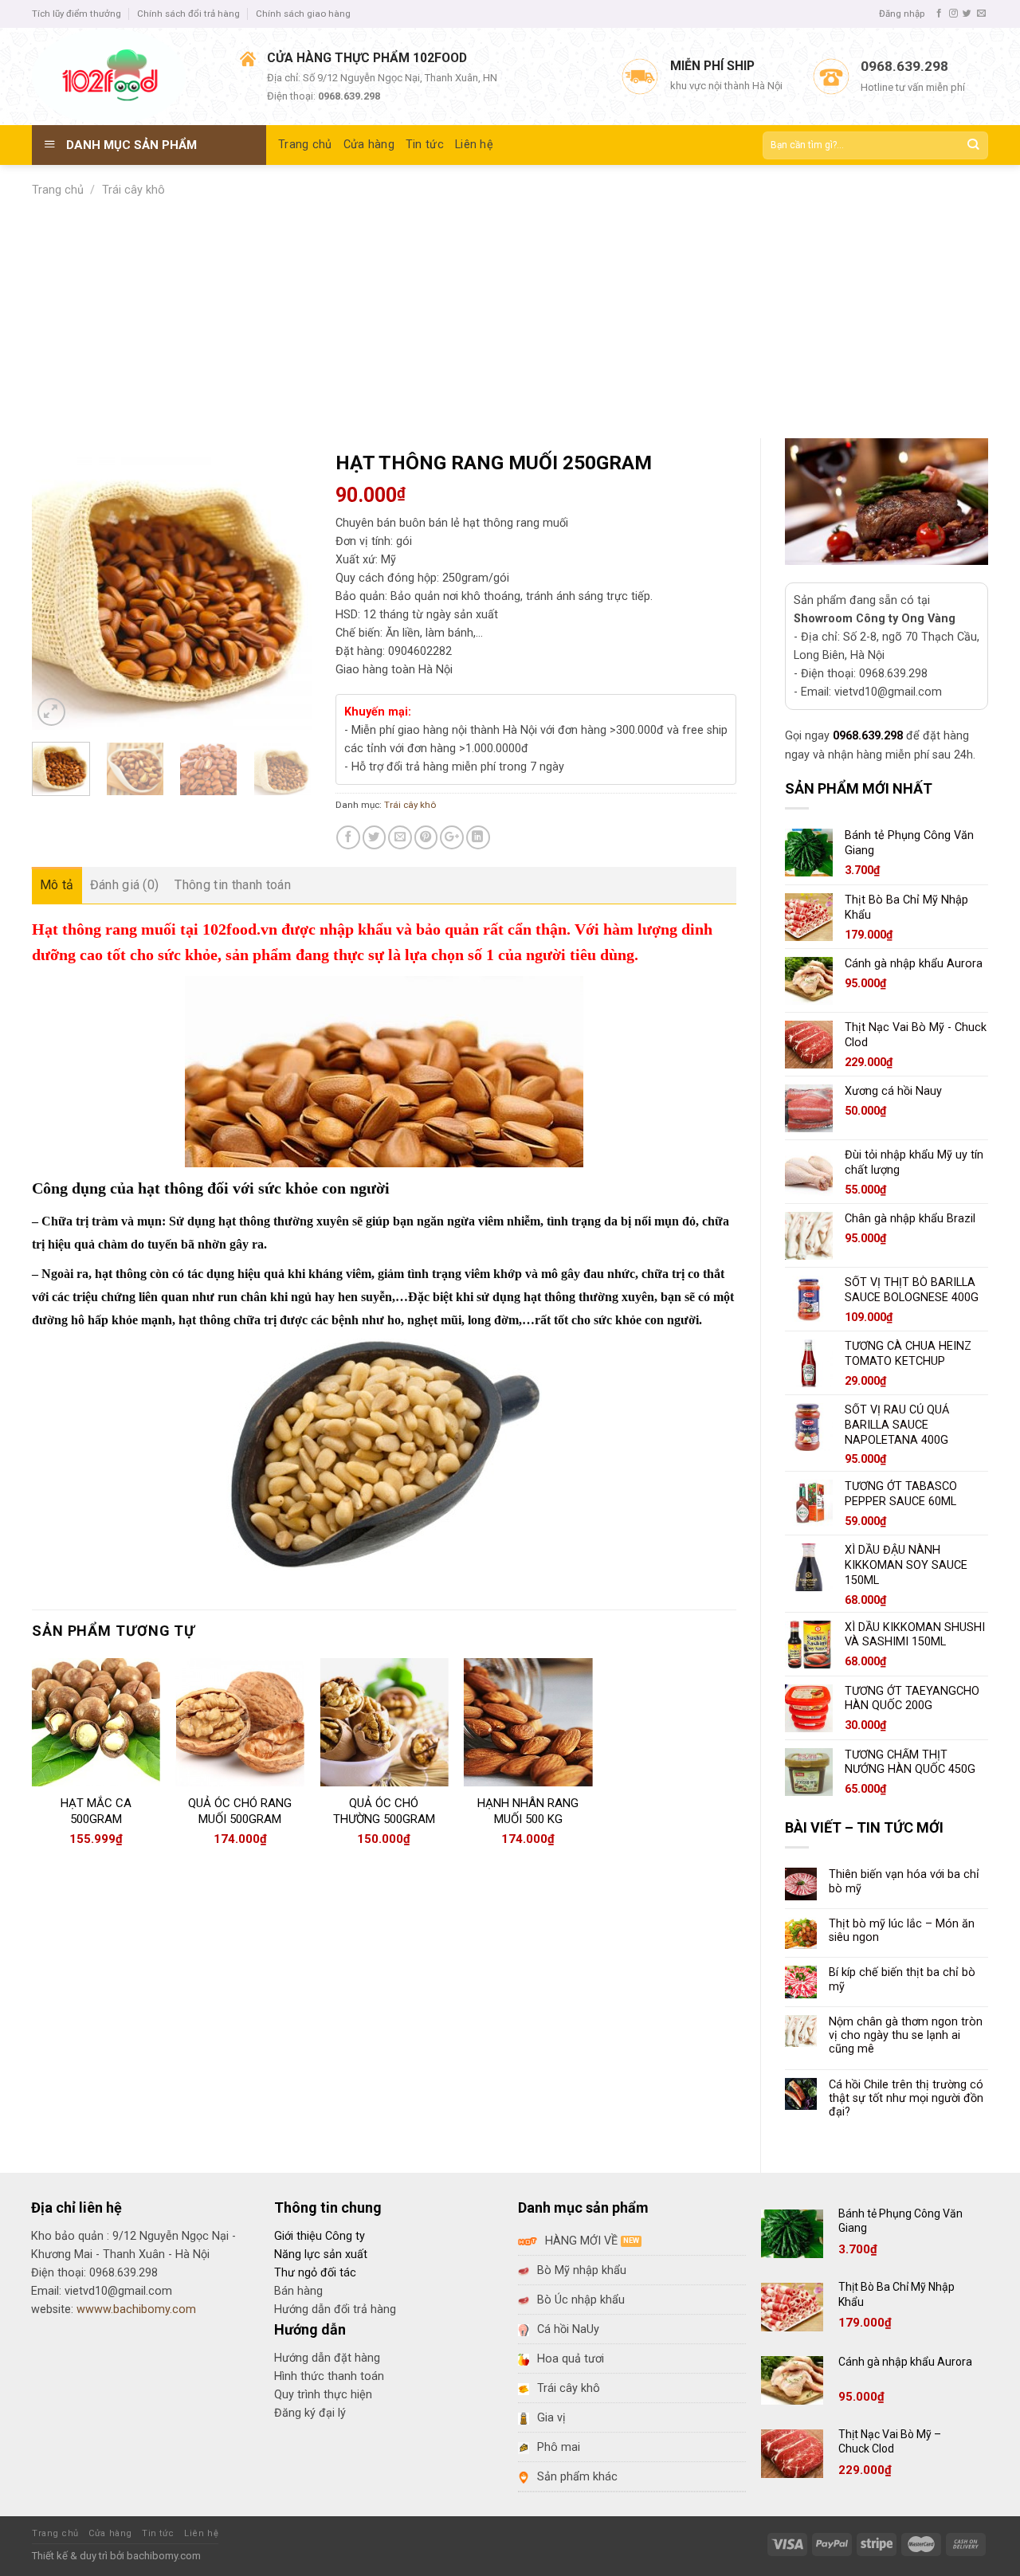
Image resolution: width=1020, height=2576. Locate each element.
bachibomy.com (164, 2556)
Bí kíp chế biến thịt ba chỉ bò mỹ (902, 1979)
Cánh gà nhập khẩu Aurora (905, 2362)
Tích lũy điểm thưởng (76, 14)
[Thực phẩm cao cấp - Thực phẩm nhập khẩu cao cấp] (124, 76)
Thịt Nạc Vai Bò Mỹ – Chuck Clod (890, 2441)
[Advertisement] (510, 319)
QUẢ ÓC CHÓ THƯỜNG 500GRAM (384, 1811)
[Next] (286, 590)
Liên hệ (474, 145)
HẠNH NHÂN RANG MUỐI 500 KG (528, 1811)
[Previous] (57, 590)
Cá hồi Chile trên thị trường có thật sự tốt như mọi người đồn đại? (906, 2099)
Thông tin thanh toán (232, 885)
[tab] (57, 885)
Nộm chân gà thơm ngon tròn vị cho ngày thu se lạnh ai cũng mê (906, 2036)
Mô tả (57, 885)
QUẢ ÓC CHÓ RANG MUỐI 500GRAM (240, 1811)
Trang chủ (305, 145)
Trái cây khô (133, 190)
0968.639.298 (868, 736)
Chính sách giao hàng (303, 14)
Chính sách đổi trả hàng (188, 14)
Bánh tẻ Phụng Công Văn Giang (900, 2221)
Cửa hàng (369, 145)
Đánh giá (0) (125, 885)
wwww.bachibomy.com (136, 2309)
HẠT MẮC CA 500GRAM (96, 1811)
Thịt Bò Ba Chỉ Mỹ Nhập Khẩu (896, 2294)
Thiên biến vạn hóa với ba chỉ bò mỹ (904, 1881)
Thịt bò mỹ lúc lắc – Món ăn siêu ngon (902, 1931)
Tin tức (425, 145)
